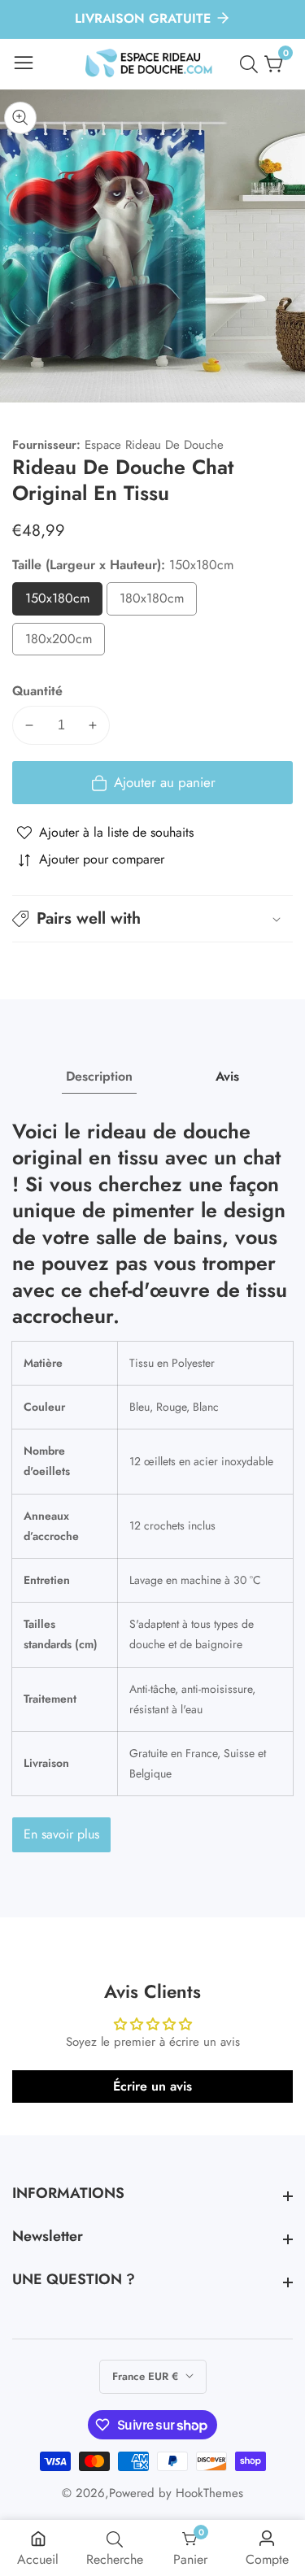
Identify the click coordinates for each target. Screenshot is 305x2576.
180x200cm (65, 643)
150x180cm (64, 602)
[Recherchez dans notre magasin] (252, 64)
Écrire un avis (152, 2086)
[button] (152, 919)
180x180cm (158, 602)
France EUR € (147, 2376)
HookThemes (209, 2493)
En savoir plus (61, 1834)
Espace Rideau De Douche (154, 445)
